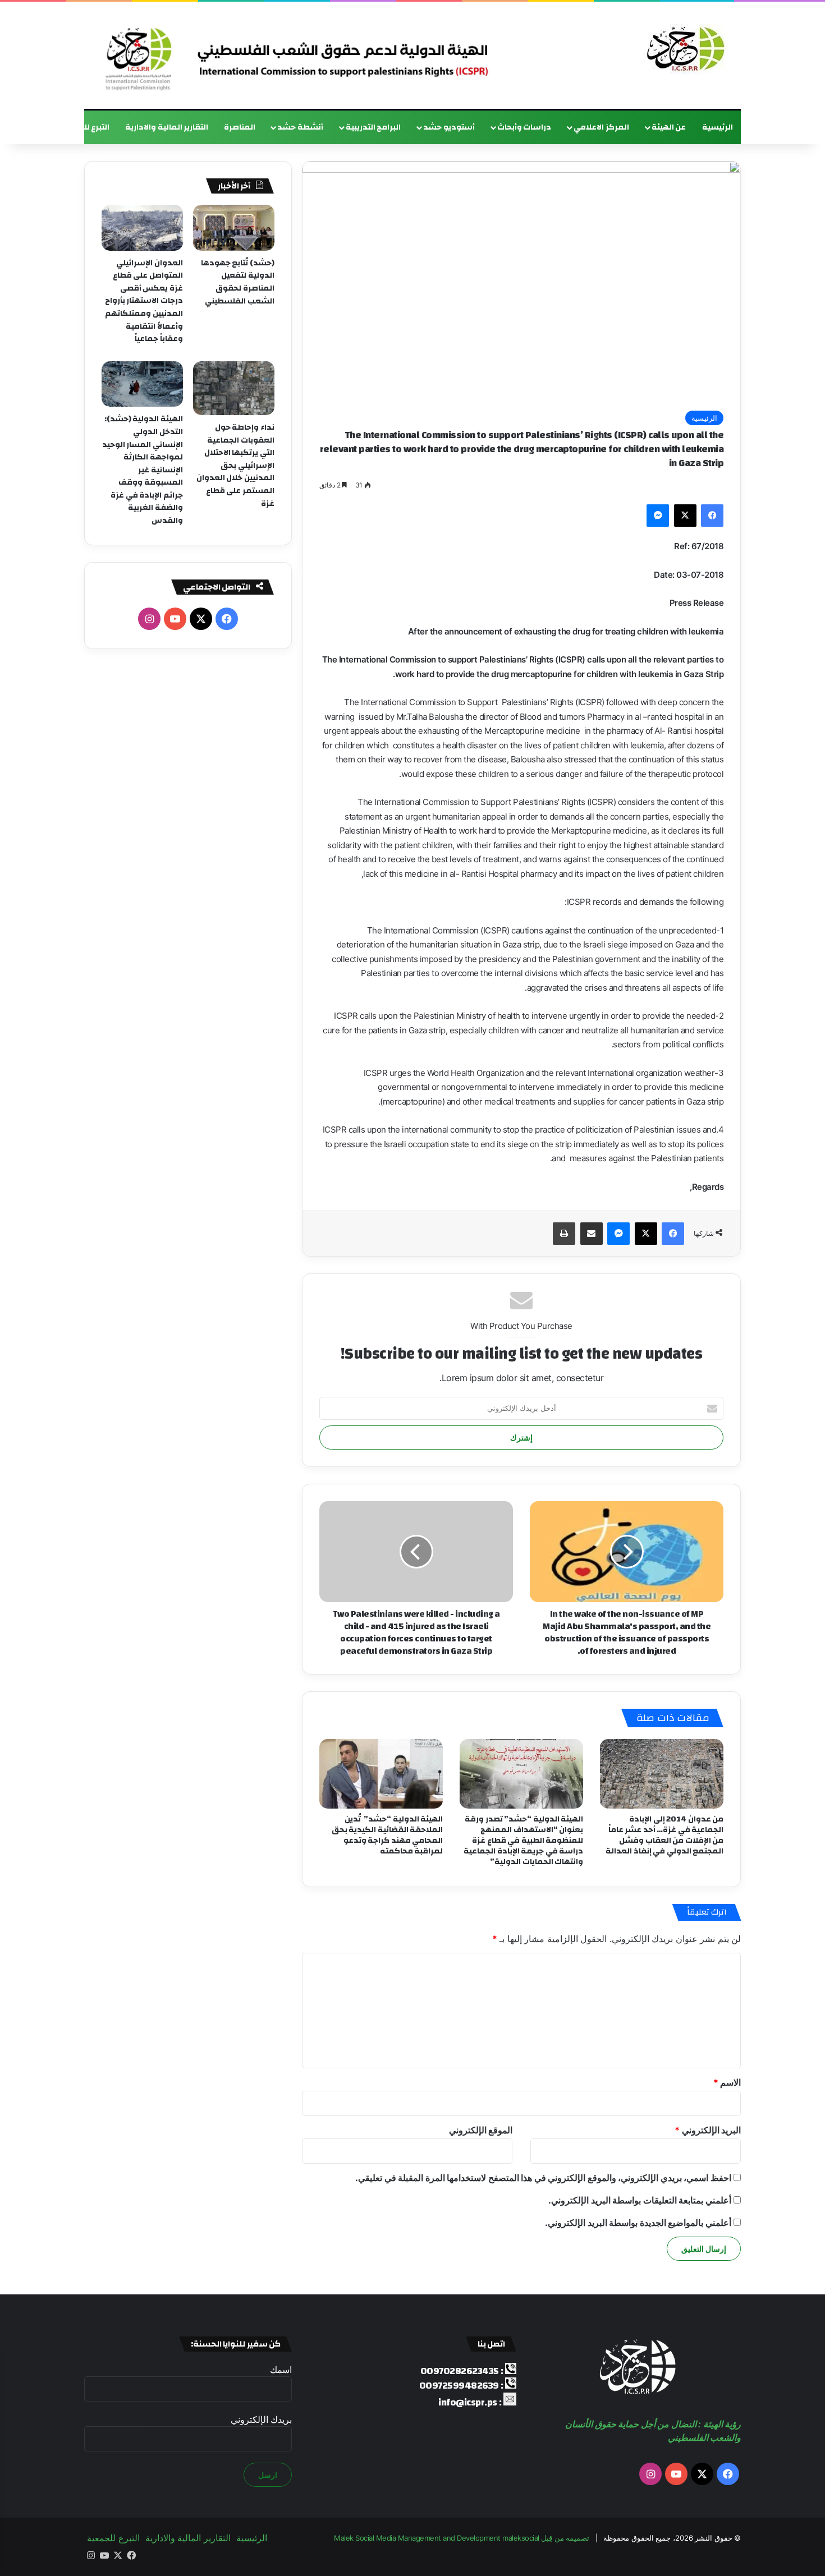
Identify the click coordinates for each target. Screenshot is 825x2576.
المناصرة (240, 127)
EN (38, 127)
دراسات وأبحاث (524, 127)
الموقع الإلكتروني (481, 2130)
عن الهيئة (669, 127)
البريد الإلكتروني (708, 2130)
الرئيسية (718, 127)
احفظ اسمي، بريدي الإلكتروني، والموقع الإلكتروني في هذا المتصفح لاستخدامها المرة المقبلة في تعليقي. (543, 2178)
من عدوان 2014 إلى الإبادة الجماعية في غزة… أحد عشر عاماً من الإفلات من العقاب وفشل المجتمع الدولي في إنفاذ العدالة (664, 1835)
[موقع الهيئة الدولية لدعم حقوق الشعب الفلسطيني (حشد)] (683, 49)
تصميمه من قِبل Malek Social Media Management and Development (462, 2538)
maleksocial (521, 2538)
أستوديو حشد (449, 127)
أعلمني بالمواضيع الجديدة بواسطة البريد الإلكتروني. (638, 2223)
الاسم (727, 2082)
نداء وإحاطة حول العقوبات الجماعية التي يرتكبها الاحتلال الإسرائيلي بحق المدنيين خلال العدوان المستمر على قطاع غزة (235, 466)
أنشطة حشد (300, 127)
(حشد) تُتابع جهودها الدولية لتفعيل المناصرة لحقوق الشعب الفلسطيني (238, 282)
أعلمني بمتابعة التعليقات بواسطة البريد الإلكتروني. (640, 2200)
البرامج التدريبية (373, 127)
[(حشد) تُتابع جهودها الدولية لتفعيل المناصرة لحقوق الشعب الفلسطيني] (234, 228)
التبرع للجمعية (84, 127)
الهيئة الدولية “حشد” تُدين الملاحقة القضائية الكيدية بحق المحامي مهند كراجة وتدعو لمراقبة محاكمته (388, 1835)
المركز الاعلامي (601, 127)
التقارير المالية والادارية (167, 127)
